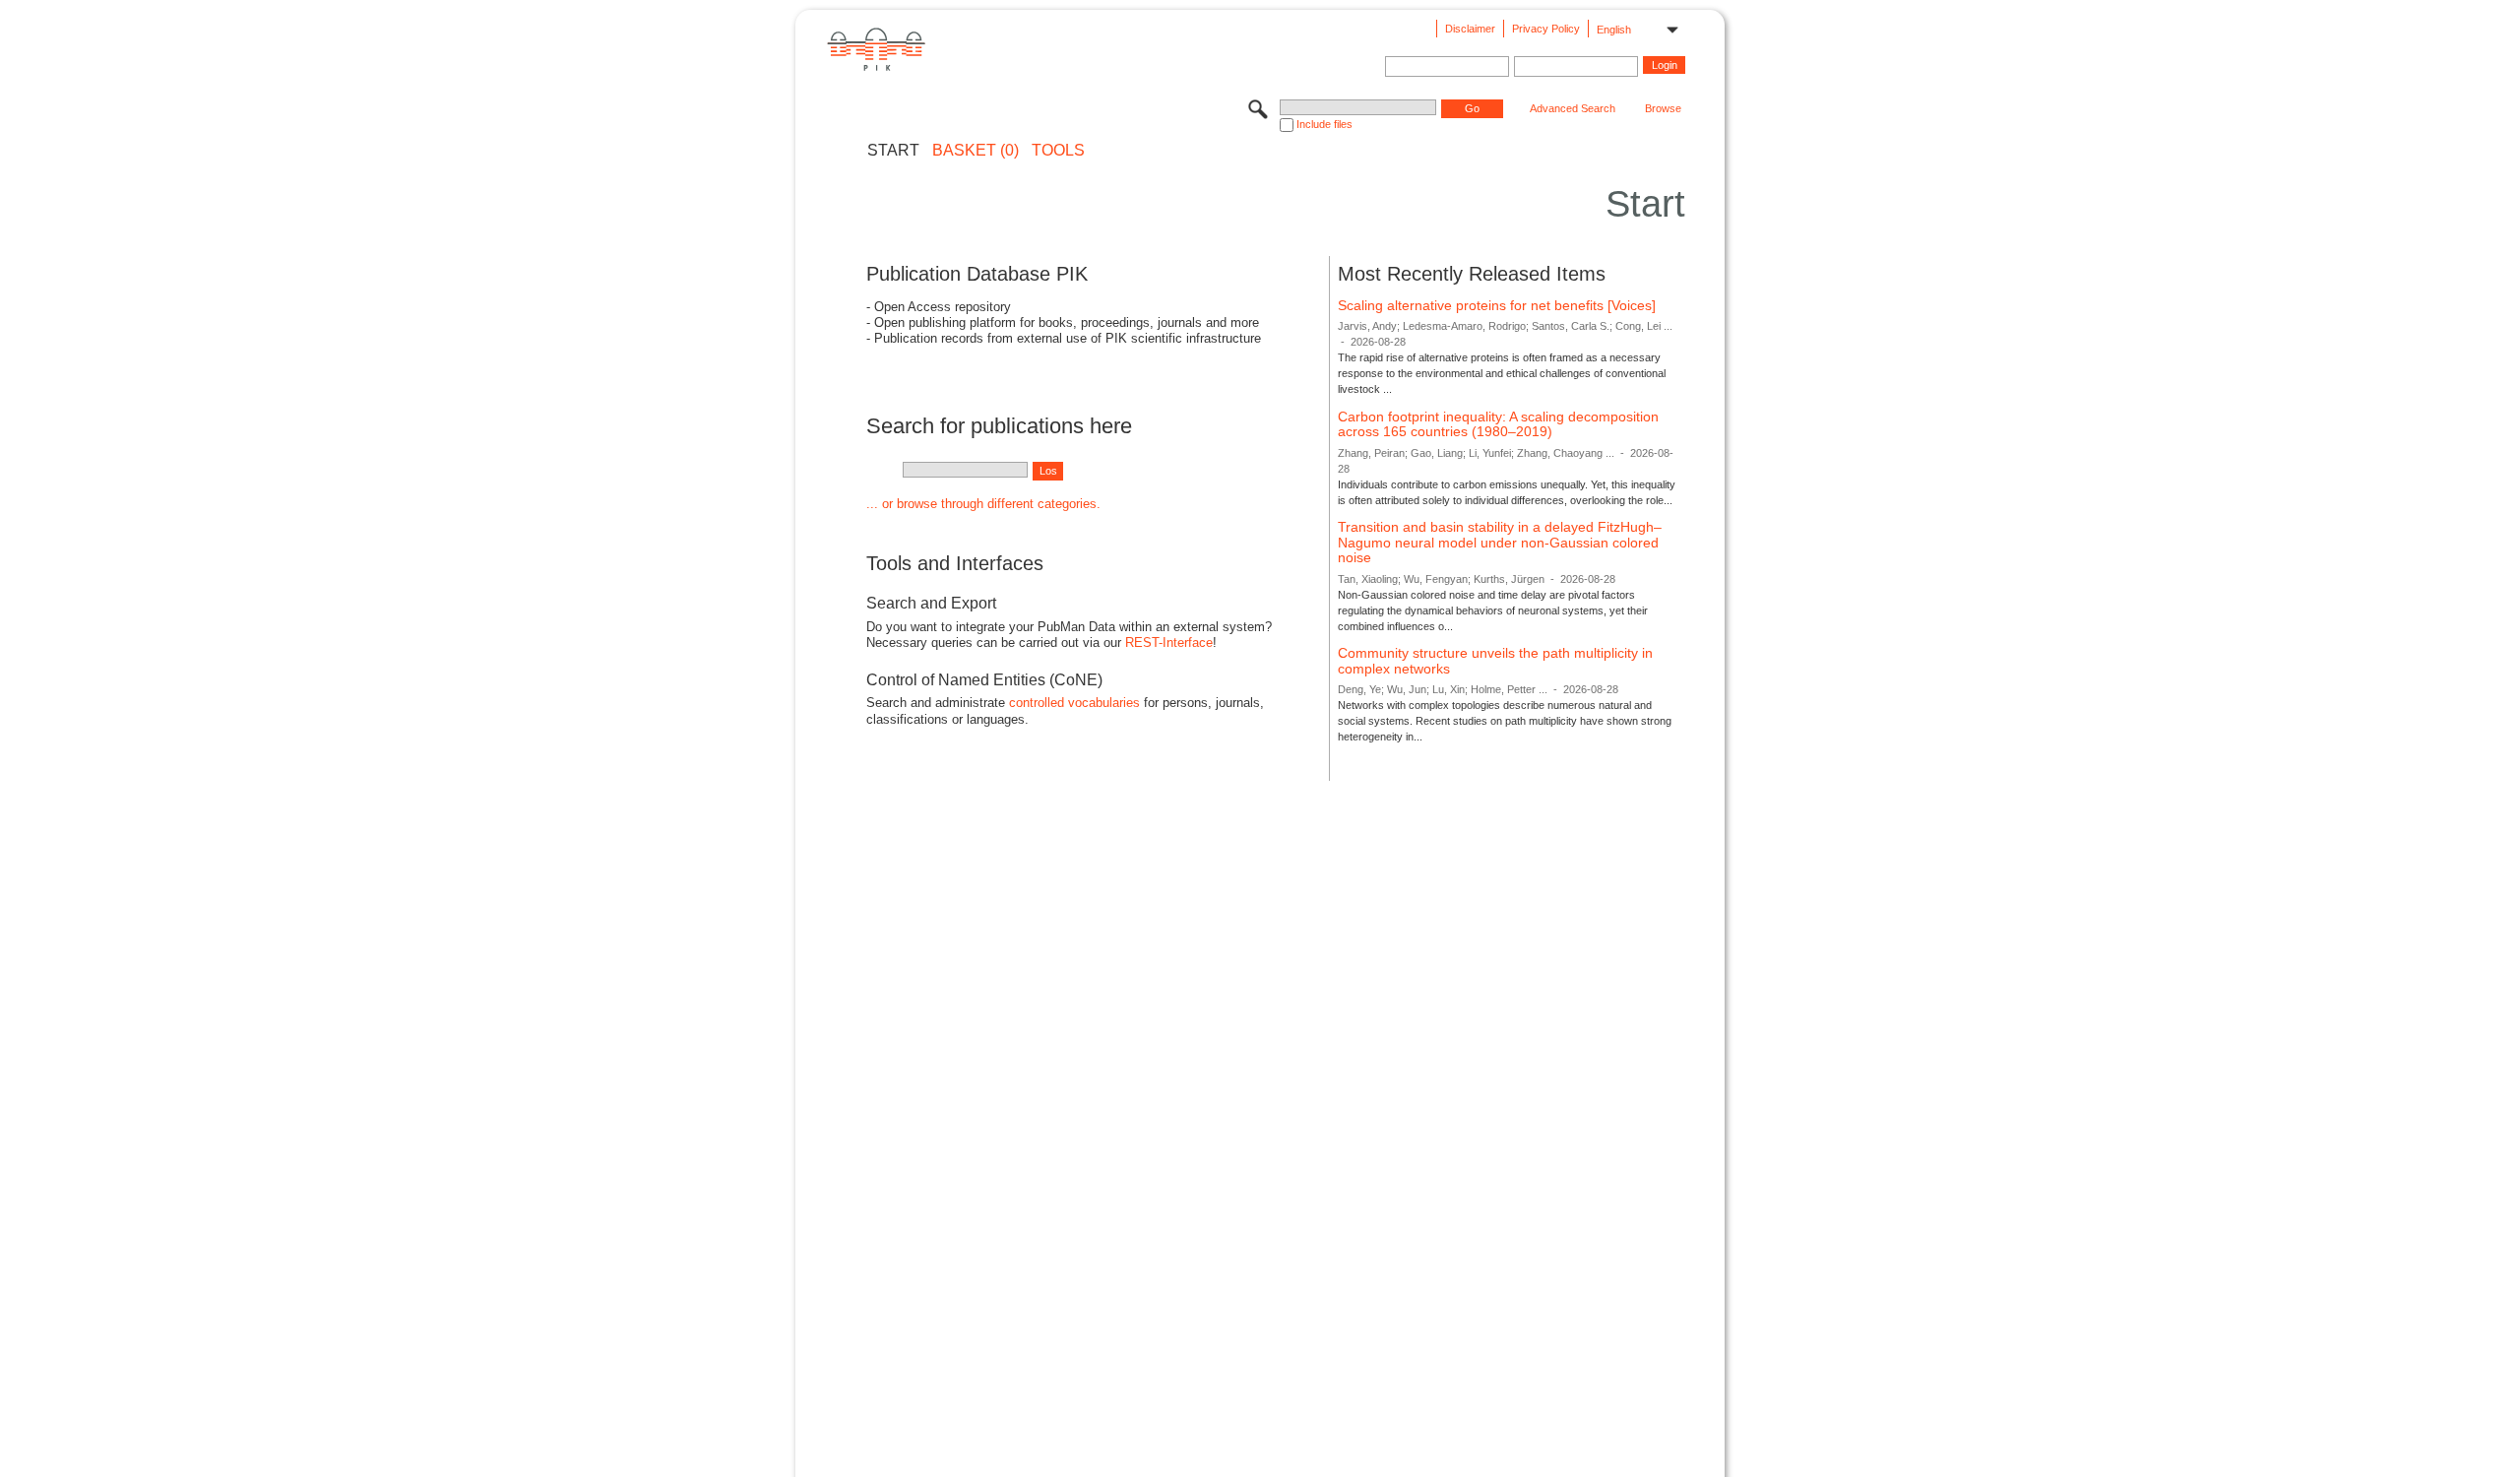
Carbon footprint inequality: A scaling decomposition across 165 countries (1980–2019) (1498, 424)
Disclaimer (1470, 29)
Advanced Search (1573, 108)
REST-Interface (1169, 642)
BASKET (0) (976, 151)
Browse (1663, 108)
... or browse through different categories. (983, 504)
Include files (1324, 124)
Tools (1058, 151)
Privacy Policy (1546, 29)
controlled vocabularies (1074, 703)
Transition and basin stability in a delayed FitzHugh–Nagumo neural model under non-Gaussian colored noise (1500, 542)
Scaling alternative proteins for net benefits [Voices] (1497, 305)
